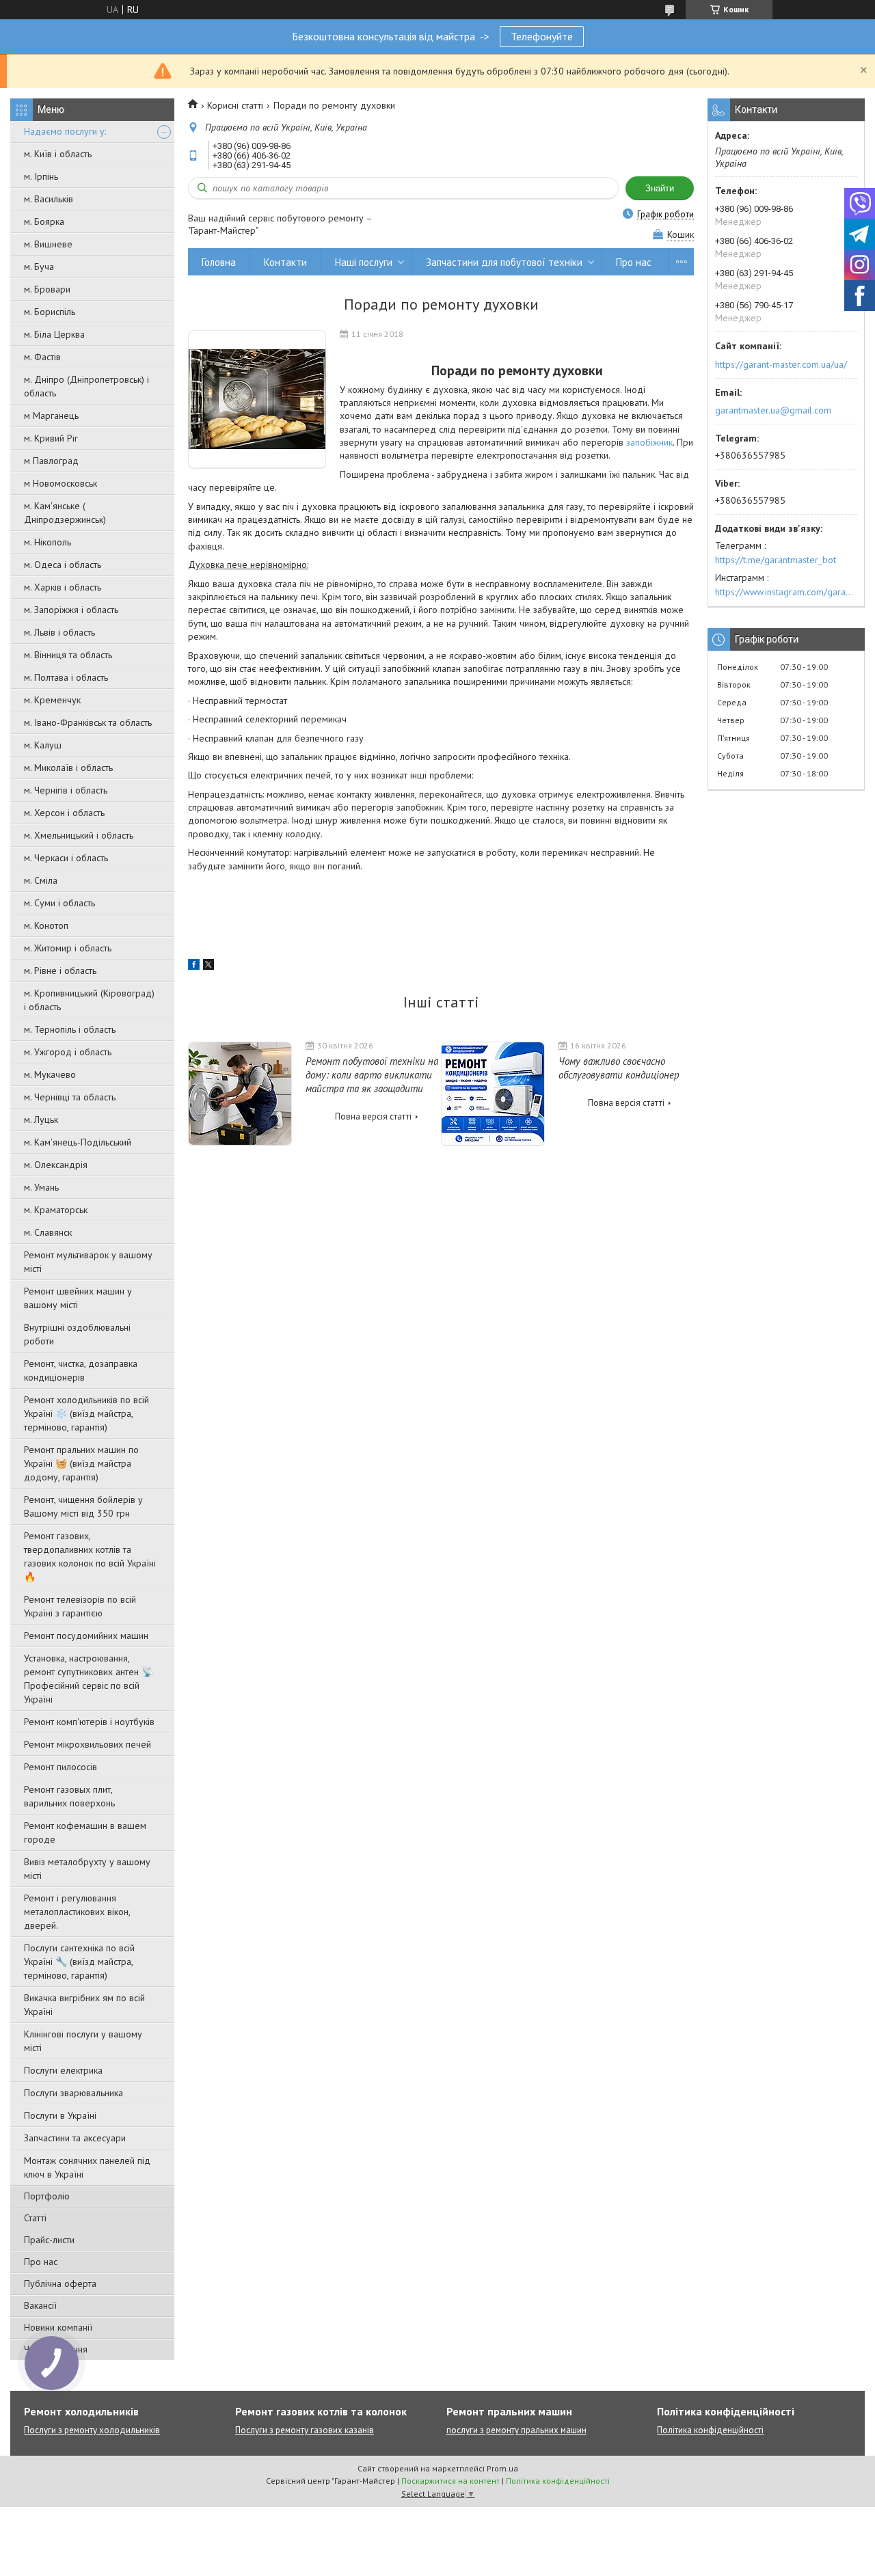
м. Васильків (49, 199)
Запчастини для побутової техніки (504, 262)
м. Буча (39, 267)
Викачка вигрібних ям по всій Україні (84, 2005)
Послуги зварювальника (73, 2093)
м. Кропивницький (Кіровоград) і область (89, 1000)
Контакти (285, 262)
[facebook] (194, 966)
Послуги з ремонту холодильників (92, 2430)
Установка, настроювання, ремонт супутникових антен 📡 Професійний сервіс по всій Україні (89, 1679)
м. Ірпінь (41, 176)
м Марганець (51, 416)
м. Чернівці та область (70, 1097)
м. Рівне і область (60, 971)
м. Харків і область (63, 587)
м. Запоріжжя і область (71, 610)
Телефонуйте (542, 36)
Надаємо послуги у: (65, 131)
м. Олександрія (56, 1165)
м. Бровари (47, 289)
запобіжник (649, 442)
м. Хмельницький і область (79, 835)
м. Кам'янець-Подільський (78, 1142)
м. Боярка (44, 221)
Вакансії (40, 2305)
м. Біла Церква (54, 334)
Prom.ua (502, 2468)
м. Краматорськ (56, 1210)
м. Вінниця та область (68, 655)
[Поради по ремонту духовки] (257, 399)
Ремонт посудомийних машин (86, 1636)
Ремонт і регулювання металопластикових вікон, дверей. (77, 1912)
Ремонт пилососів (60, 1767)
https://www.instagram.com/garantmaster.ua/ (786, 592)
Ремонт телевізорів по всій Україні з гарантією (80, 1606)
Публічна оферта (60, 2283)
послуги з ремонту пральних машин (516, 2430)
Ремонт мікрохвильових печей (87, 1744)
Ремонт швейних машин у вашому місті (78, 1298)
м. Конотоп (46, 925)
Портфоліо (47, 2196)
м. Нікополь (48, 542)
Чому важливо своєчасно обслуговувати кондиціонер (619, 1068)
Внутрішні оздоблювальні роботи (77, 1334)
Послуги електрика (63, 2070)
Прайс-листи (49, 2240)
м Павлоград (51, 461)
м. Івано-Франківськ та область (88, 722)
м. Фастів (42, 357)
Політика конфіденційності (710, 2430)
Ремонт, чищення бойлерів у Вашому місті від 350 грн (83, 1506)
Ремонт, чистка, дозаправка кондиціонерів (81, 1370)
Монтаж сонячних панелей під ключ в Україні (87, 2167)
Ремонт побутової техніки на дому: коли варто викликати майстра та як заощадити (372, 1075)
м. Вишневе (48, 244)
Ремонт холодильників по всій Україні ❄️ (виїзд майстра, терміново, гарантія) (86, 1413)
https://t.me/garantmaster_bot (776, 560)
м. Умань (41, 1187)
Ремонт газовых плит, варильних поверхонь (69, 1796)
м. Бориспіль (50, 312)
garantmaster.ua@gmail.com (773, 410)
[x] (208, 966)
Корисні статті (235, 105)
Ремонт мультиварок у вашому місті (88, 1262)
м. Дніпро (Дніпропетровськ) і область (86, 386)
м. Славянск (48, 1232)
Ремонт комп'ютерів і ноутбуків (89, 1722)
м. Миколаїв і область (68, 768)
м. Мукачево (50, 1074)
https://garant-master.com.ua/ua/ (781, 364)
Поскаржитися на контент (450, 2481)
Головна (219, 262)
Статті (35, 2218)
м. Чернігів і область (66, 790)
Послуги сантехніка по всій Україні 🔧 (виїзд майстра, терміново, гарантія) (79, 1962)
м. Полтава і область (66, 677)
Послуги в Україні (60, 2115)
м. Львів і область (59, 632)
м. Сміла (41, 880)
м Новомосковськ (60, 483)
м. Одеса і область (63, 565)
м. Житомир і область (68, 948)
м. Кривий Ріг (51, 438)
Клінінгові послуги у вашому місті (83, 2041)
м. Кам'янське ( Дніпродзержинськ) (65, 513)
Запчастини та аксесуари (75, 2138)
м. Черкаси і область (66, 858)
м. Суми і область (59, 903)
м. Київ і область (58, 154)
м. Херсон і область (64, 813)
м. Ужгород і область (68, 1052)
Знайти (660, 188)
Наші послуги (364, 262)
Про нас (41, 2262)
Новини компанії (58, 2327)
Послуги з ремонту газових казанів (305, 2430)
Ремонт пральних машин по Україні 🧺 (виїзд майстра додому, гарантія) (81, 1463)
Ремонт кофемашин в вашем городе (85, 1832)
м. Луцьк (41, 1120)
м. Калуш (43, 745)
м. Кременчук (52, 700)
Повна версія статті (373, 1116)
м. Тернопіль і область (70, 1029)
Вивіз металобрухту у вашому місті (87, 1869)
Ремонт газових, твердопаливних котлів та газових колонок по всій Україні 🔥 (90, 1556)
